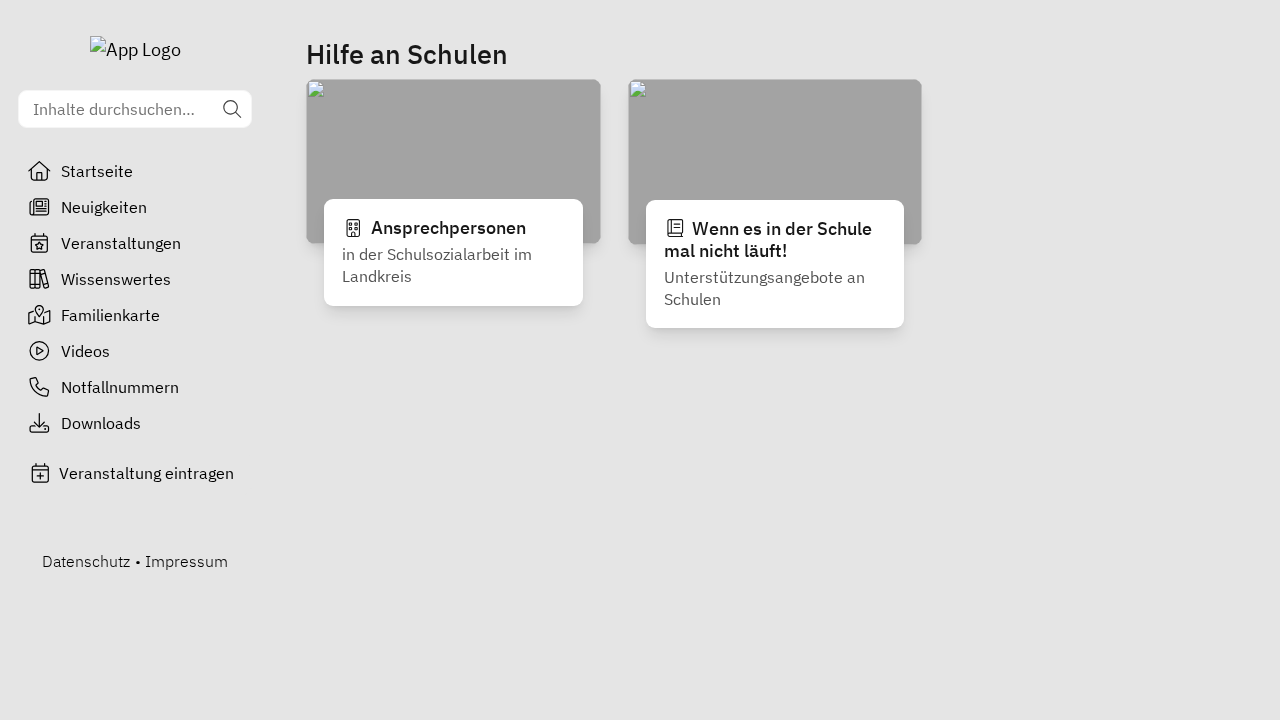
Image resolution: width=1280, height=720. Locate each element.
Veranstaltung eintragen (146, 473)
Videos (85, 351)
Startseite (97, 171)
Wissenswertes (116, 279)
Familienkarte (110, 315)
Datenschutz (86, 561)
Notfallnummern (120, 387)
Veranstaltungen (121, 243)
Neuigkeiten (104, 207)
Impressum (186, 561)
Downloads (101, 423)
